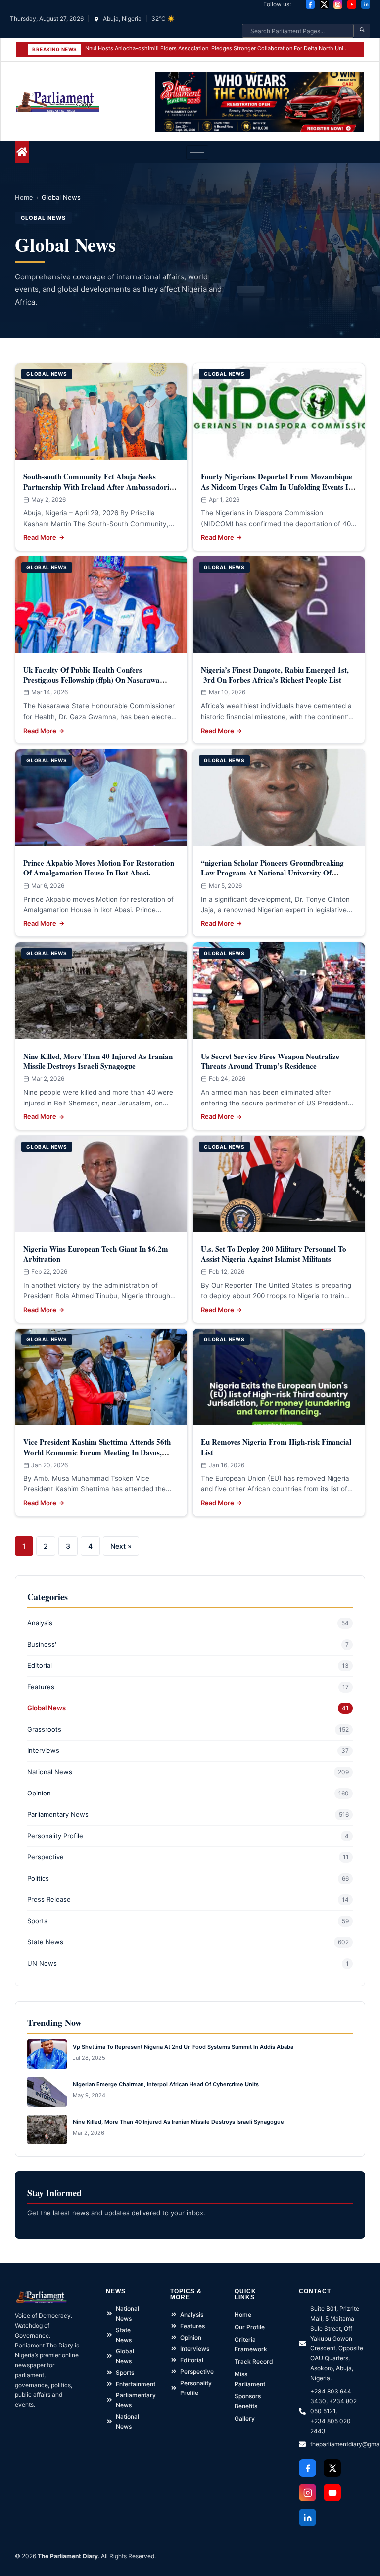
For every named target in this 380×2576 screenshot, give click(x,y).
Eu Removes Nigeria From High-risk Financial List (276, 1447)
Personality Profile (55, 1836)
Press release (49, 1899)
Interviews (43, 1750)
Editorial (40, 1665)
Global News (47, 1708)
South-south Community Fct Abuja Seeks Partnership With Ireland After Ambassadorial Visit (99, 486)
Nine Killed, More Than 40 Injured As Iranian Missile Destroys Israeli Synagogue (98, 1061)
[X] (324, 4)
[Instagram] (338, 4)
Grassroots (44, 1729)
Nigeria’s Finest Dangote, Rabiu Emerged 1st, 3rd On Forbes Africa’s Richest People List (275, 675)
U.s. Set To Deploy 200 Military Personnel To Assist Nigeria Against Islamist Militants (274, 1254)
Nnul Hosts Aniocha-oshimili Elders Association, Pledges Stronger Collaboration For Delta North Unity (217, 48)
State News (45, 1942)
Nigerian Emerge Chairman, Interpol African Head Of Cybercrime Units (166, 2084)
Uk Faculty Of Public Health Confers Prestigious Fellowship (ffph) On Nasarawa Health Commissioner (92, 680)
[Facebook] (310, 4)
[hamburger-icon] (197, 153)
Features (41, 1687)
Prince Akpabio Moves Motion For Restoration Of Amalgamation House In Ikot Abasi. (99, 868)
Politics (38, 1878)
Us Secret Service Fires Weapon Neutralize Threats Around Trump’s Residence (270, 1061)
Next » (121, 1546)
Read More (40, 537)
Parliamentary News (58, 1814)
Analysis (40, 1623)
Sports (37, 1921)
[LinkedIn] (366, 4)
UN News (42, 1963)
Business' (42, 1644)
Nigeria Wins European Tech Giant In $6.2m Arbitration (96, 1254)
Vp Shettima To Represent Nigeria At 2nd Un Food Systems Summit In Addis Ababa (183, 2047)
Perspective (46, 1857)
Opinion (39, 1793)
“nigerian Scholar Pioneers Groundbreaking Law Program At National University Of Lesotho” (272, 873)
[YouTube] (352, 4)
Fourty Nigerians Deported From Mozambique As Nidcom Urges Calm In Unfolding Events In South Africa (277, 486)
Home (24, 197)
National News (50, 1772)
